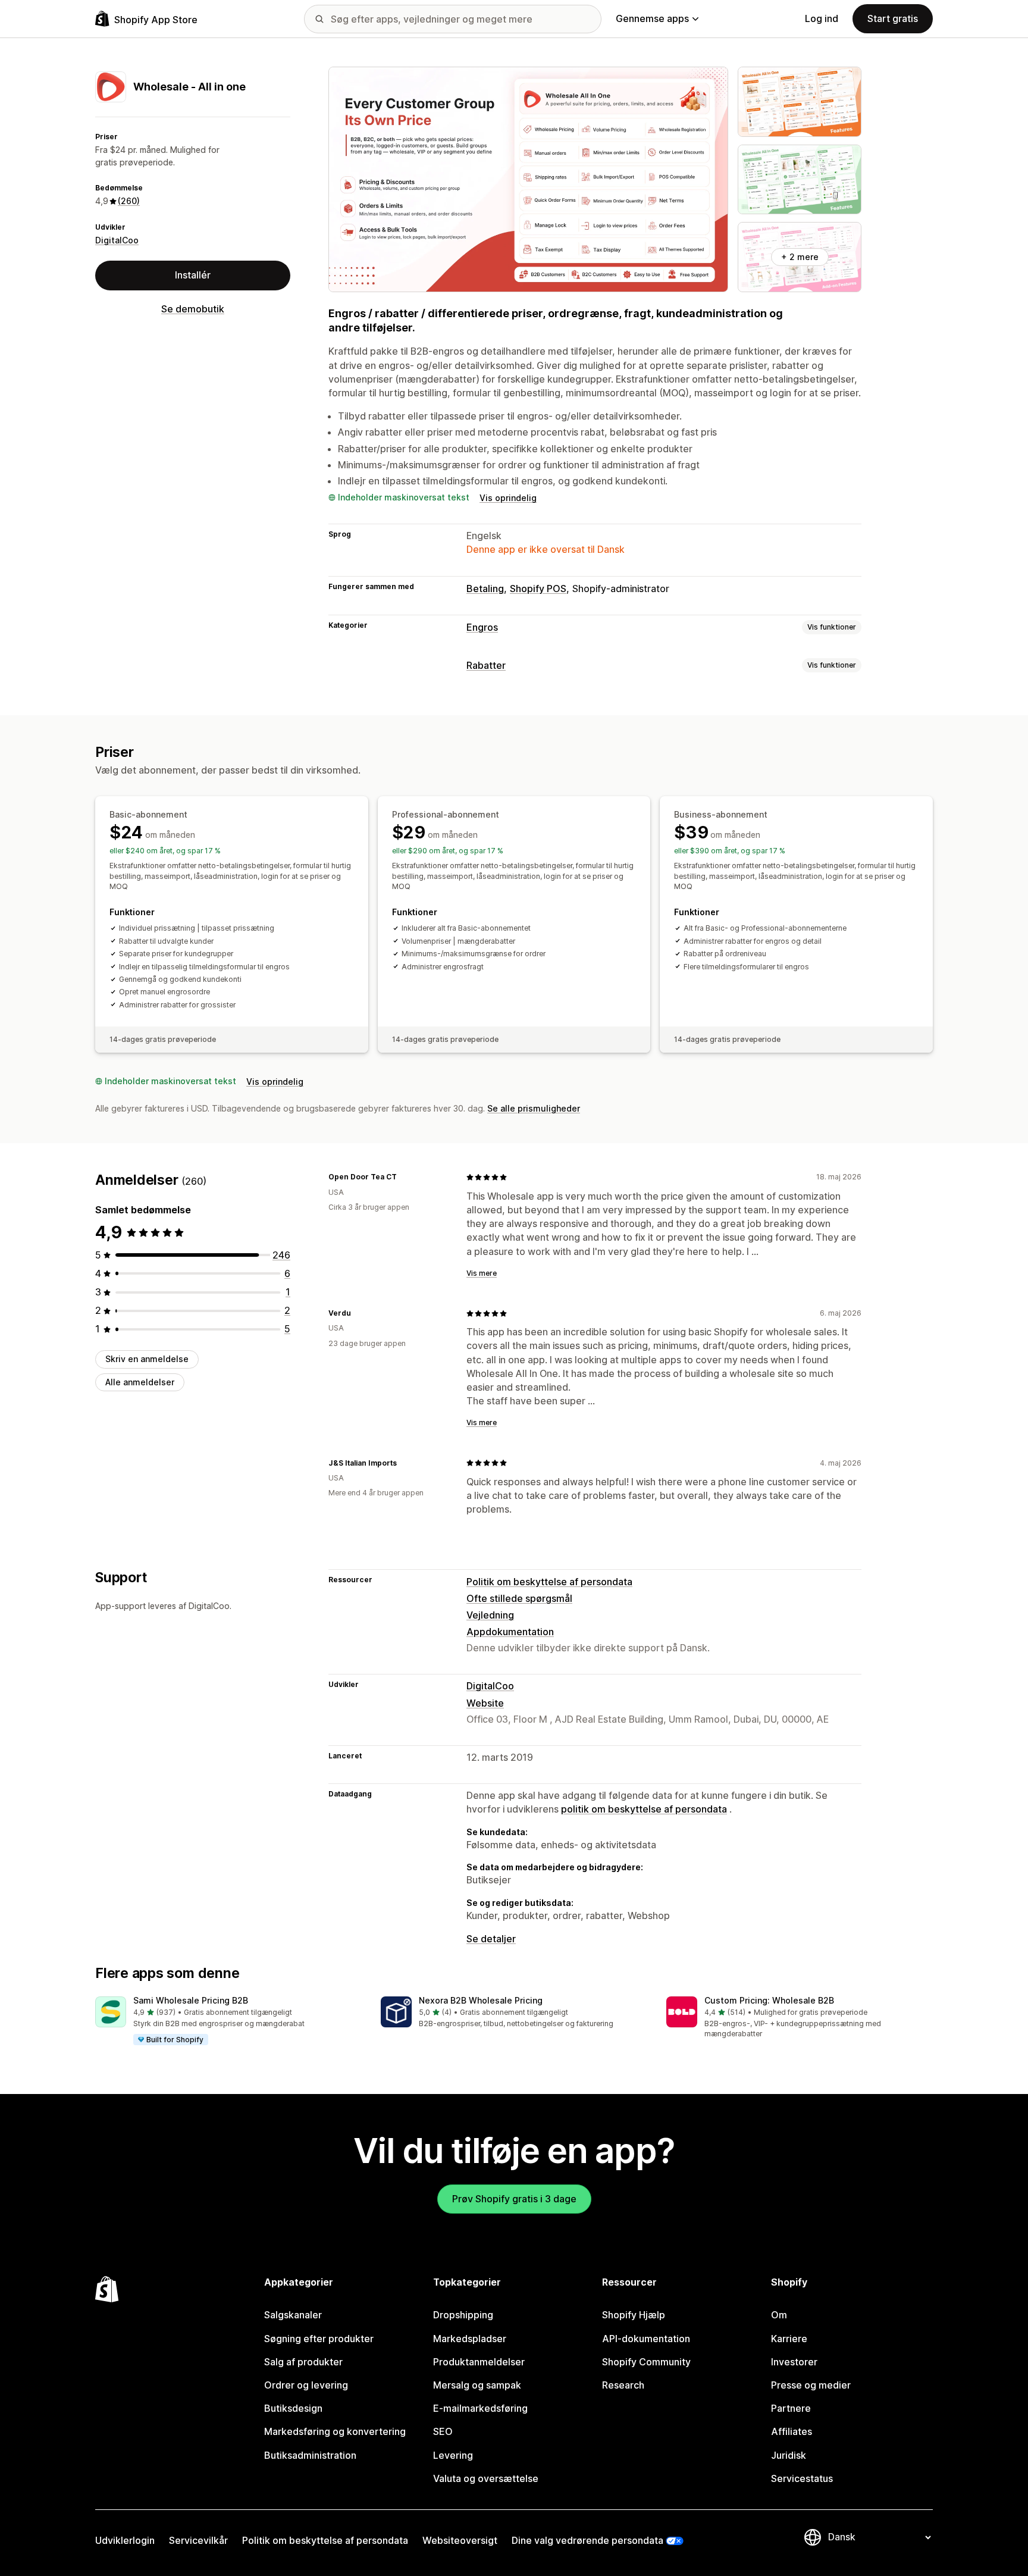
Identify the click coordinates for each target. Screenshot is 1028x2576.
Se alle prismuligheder (534, 1108)
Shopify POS (538, 589)
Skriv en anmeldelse (147, 1359)
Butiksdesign (293, 2408)
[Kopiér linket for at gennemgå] (404, 1177)
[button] (228, 2021)
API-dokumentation (646, 2339)
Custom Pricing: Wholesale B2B (769, 2000)
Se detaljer (491, 1939)
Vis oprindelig (508, 498)
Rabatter (486, 665)
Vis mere (482, 1273)
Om (779, 2315)
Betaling (485, 589)
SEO (443, 2431)
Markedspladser (470, 2339)
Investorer (794, 2362)
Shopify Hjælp (634, 2315)
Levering (453, 2455)
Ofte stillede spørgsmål (519, 1598)
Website (485, 1703)
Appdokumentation (510, 1632)
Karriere (789, 2339)
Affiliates (792, 2431)
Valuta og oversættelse (486, 2478)
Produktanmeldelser (479, 2362)
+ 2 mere (800, 257)
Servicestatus (802, 2478)
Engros (482, 627)
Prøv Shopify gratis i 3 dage (514, 2199)
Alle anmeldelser (140, 1382)
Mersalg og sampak (477, 2385)
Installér (193, 275)
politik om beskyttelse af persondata (644, 1809)
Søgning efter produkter (319, 2339)
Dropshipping (463, 2315)
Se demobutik (193, 309)
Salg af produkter (303, 2362)
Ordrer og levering (306, 2385)
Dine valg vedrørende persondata (587, 2540)
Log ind (822, 18)
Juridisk (789, 2455)
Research (623, 2385)
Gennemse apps (652, 18)
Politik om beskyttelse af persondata (549, 1582)
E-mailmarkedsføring (480, 2408)
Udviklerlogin (125, 2540)
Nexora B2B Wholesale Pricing (481, 2000)
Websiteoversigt (460, 2540)
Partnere (791, 2408)
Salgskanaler (293, 2315)
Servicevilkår (198, 2540)
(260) (129, 201)
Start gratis (893, 18)
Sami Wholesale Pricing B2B (191, 2000)
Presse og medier (811, 2385)
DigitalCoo (117, 240)
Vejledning (490, 1615)
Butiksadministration (310, 2455)
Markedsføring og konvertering (335, 2431)
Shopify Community (646, 2362)
